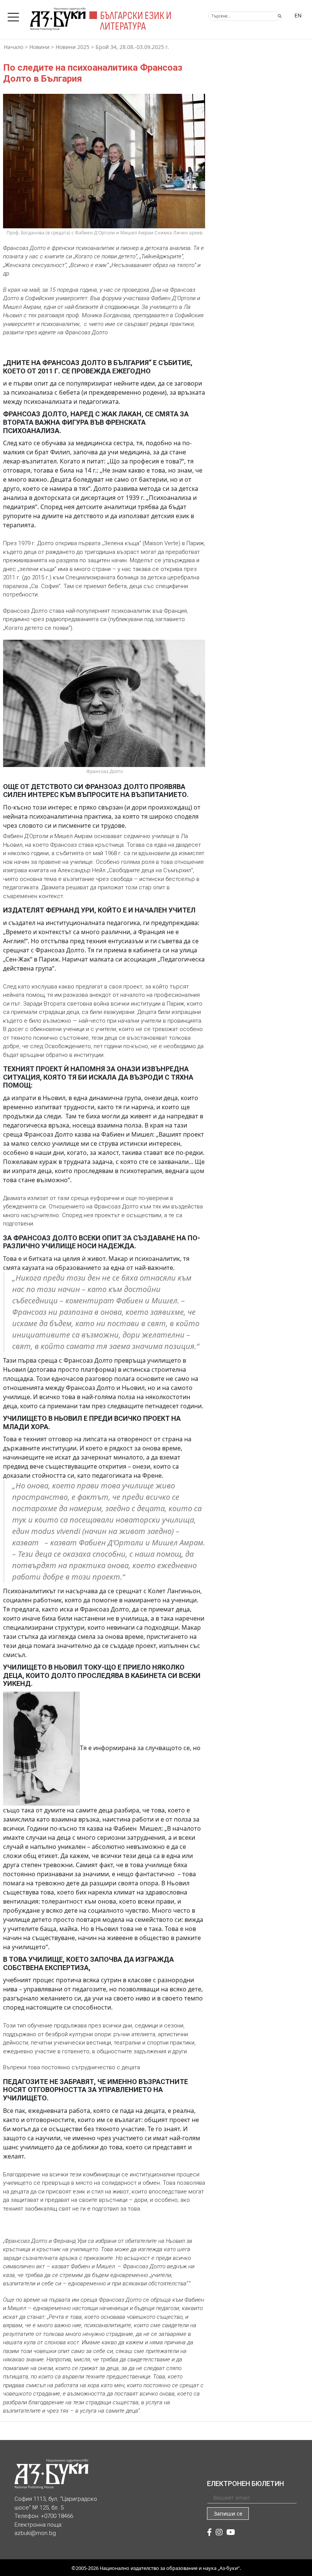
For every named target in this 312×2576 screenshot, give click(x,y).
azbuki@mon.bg (35, 2533)
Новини (39, 47)
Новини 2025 (72, 47)
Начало (14, 47)
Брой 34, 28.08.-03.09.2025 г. (132, 47)
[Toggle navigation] (15, 15)
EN (298, 15)
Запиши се (228, 2514)
